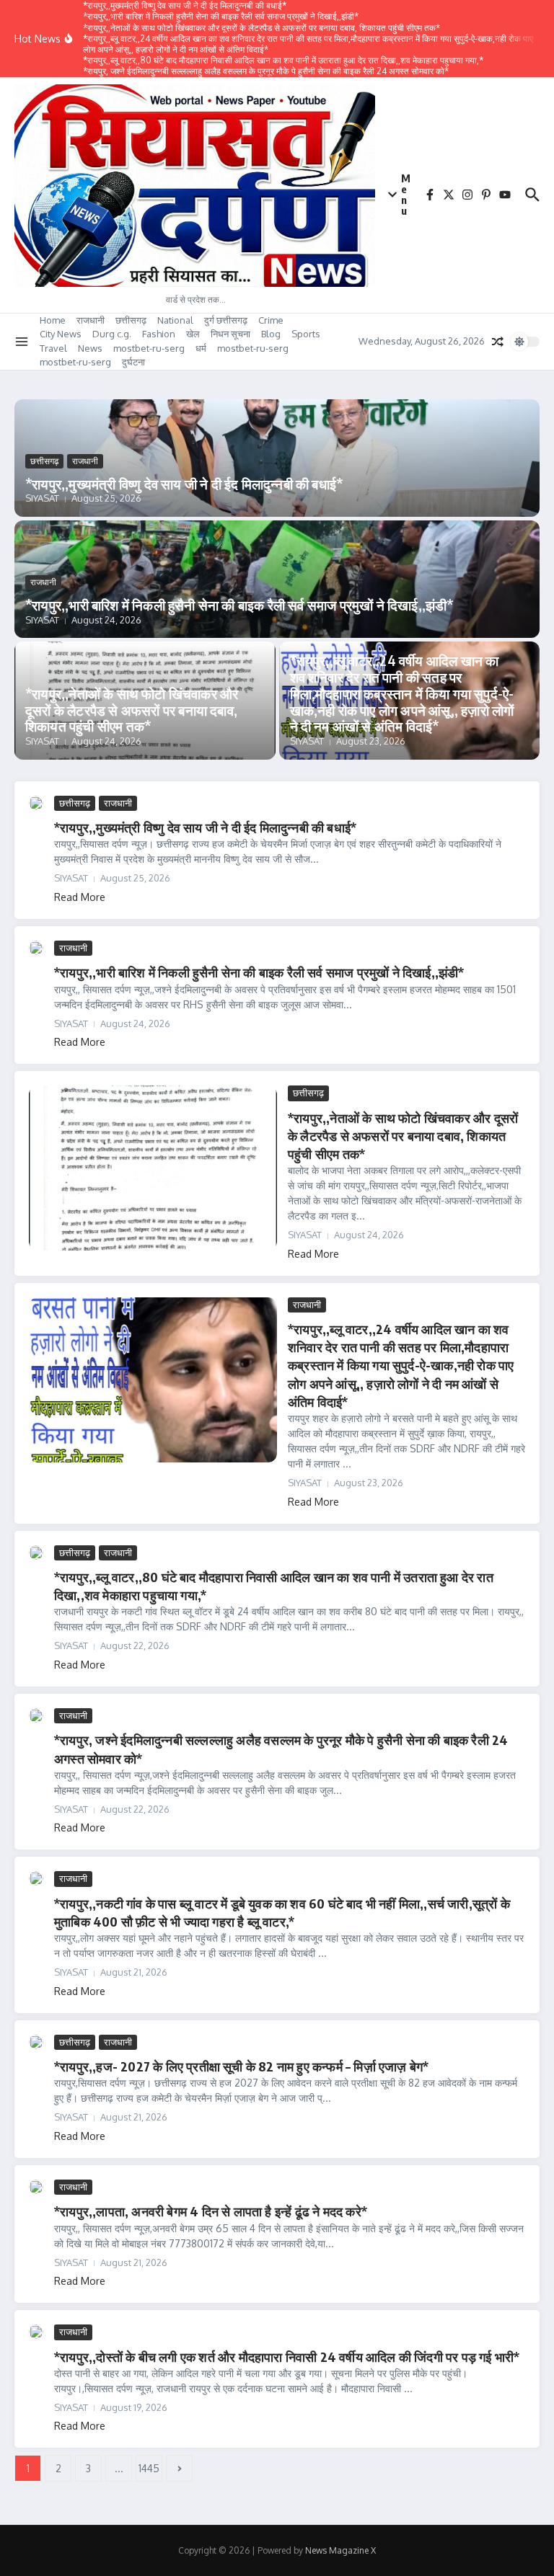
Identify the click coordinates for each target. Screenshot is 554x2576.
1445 (149, 2468)
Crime (271, 320)
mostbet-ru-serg (149, 348)
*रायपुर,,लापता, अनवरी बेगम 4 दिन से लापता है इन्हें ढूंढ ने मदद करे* (211, 2211)
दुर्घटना (133, 362)
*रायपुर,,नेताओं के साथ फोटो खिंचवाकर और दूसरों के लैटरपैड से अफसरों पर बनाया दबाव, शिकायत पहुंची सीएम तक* (132, 710)
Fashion (159, 334)
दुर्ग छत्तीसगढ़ (226, 320)
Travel (53, 348)
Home (53, 320)
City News (61, 334)
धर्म (201, 348)
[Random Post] (498, 342)
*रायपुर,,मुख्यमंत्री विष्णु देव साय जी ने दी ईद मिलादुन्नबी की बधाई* (184, 484)
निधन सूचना (230, 334)
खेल (193, 334)
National (175, 320)
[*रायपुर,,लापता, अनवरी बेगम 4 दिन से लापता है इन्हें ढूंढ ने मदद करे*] (36, 2187)
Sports (306, 334)
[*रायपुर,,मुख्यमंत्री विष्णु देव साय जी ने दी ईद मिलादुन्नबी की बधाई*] (36, 803)
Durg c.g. (112, 334)
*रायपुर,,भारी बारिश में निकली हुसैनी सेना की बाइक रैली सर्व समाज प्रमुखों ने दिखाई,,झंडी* (239, 605)
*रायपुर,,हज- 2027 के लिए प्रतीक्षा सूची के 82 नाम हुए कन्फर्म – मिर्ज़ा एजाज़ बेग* (241, 2066)
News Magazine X (340, 2550)
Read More (80, 897)
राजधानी (91, 320)
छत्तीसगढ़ (131, 320)
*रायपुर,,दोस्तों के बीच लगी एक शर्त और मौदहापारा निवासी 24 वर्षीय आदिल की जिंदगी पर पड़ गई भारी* (287, 2357)
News (90, 348)
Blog (271, 334)
